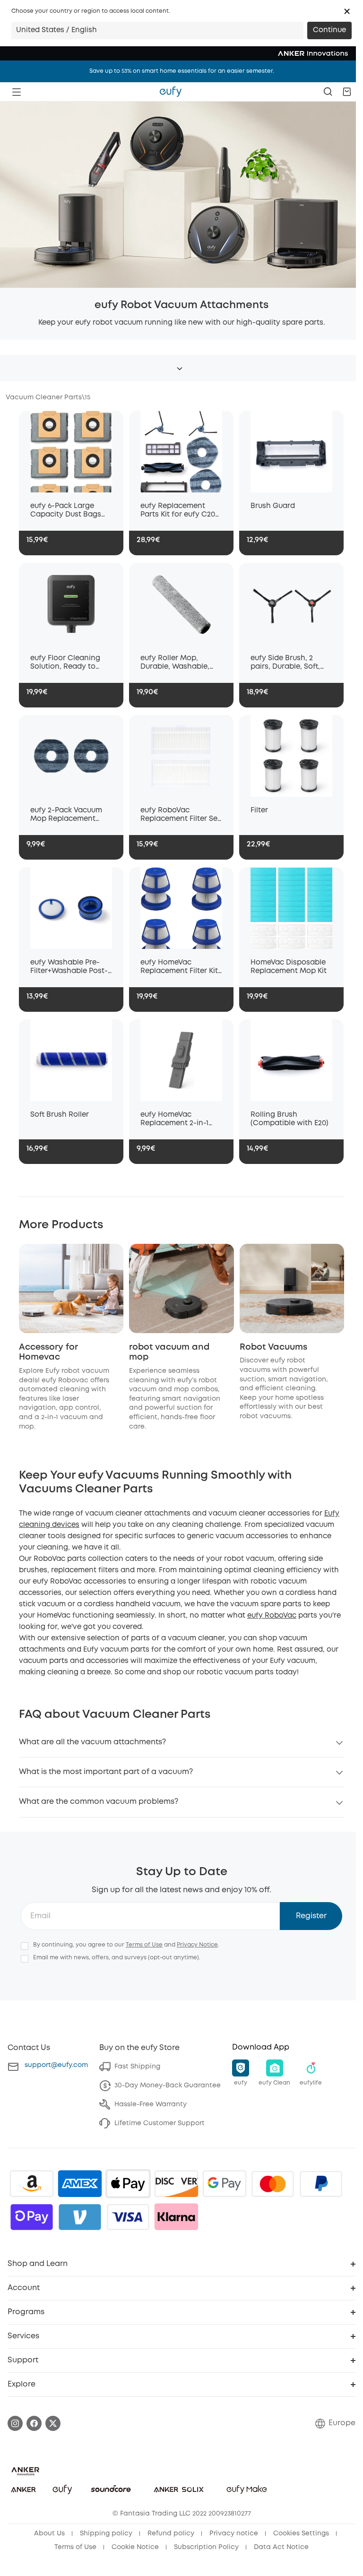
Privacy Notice (197, 1945)
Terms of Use (144, 1945)
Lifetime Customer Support (160, 2123)
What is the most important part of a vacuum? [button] (106, 1772)
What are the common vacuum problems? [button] (99, 1802)
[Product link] (71, 452)
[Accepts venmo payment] (80, 2217)
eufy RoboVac (272, 1616)
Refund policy (171, 2533)
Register (311, 1916)
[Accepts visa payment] (128, 2217)
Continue (329, 30)
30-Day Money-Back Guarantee (168, 2085)
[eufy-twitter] (53, 2423)
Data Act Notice (281, 2547)
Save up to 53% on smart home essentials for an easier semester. (182, 71)
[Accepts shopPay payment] (32, 2217)
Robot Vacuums (273, 1347)
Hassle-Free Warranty (151, 2104)
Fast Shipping (137, 2067)
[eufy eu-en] (171, 92)
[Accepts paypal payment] (321, 2184)
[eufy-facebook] (34, 2423)
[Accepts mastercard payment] (273, 2184)
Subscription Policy (206, 2547)
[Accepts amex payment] (80, 2184)
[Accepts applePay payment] (128, 2184)
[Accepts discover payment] (176, 2184)
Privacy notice (234, 2533)
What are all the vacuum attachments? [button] (92, 1742)
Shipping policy (106, 2533)
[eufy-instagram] (15, 2423)
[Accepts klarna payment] (176, 2217)
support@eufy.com (56, 2065)
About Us (49, 2533)
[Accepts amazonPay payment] (32, 2184)
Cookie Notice (135, 2547)
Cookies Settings (301, 2533)
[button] (347, 11)
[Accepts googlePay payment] (225, 2184)
